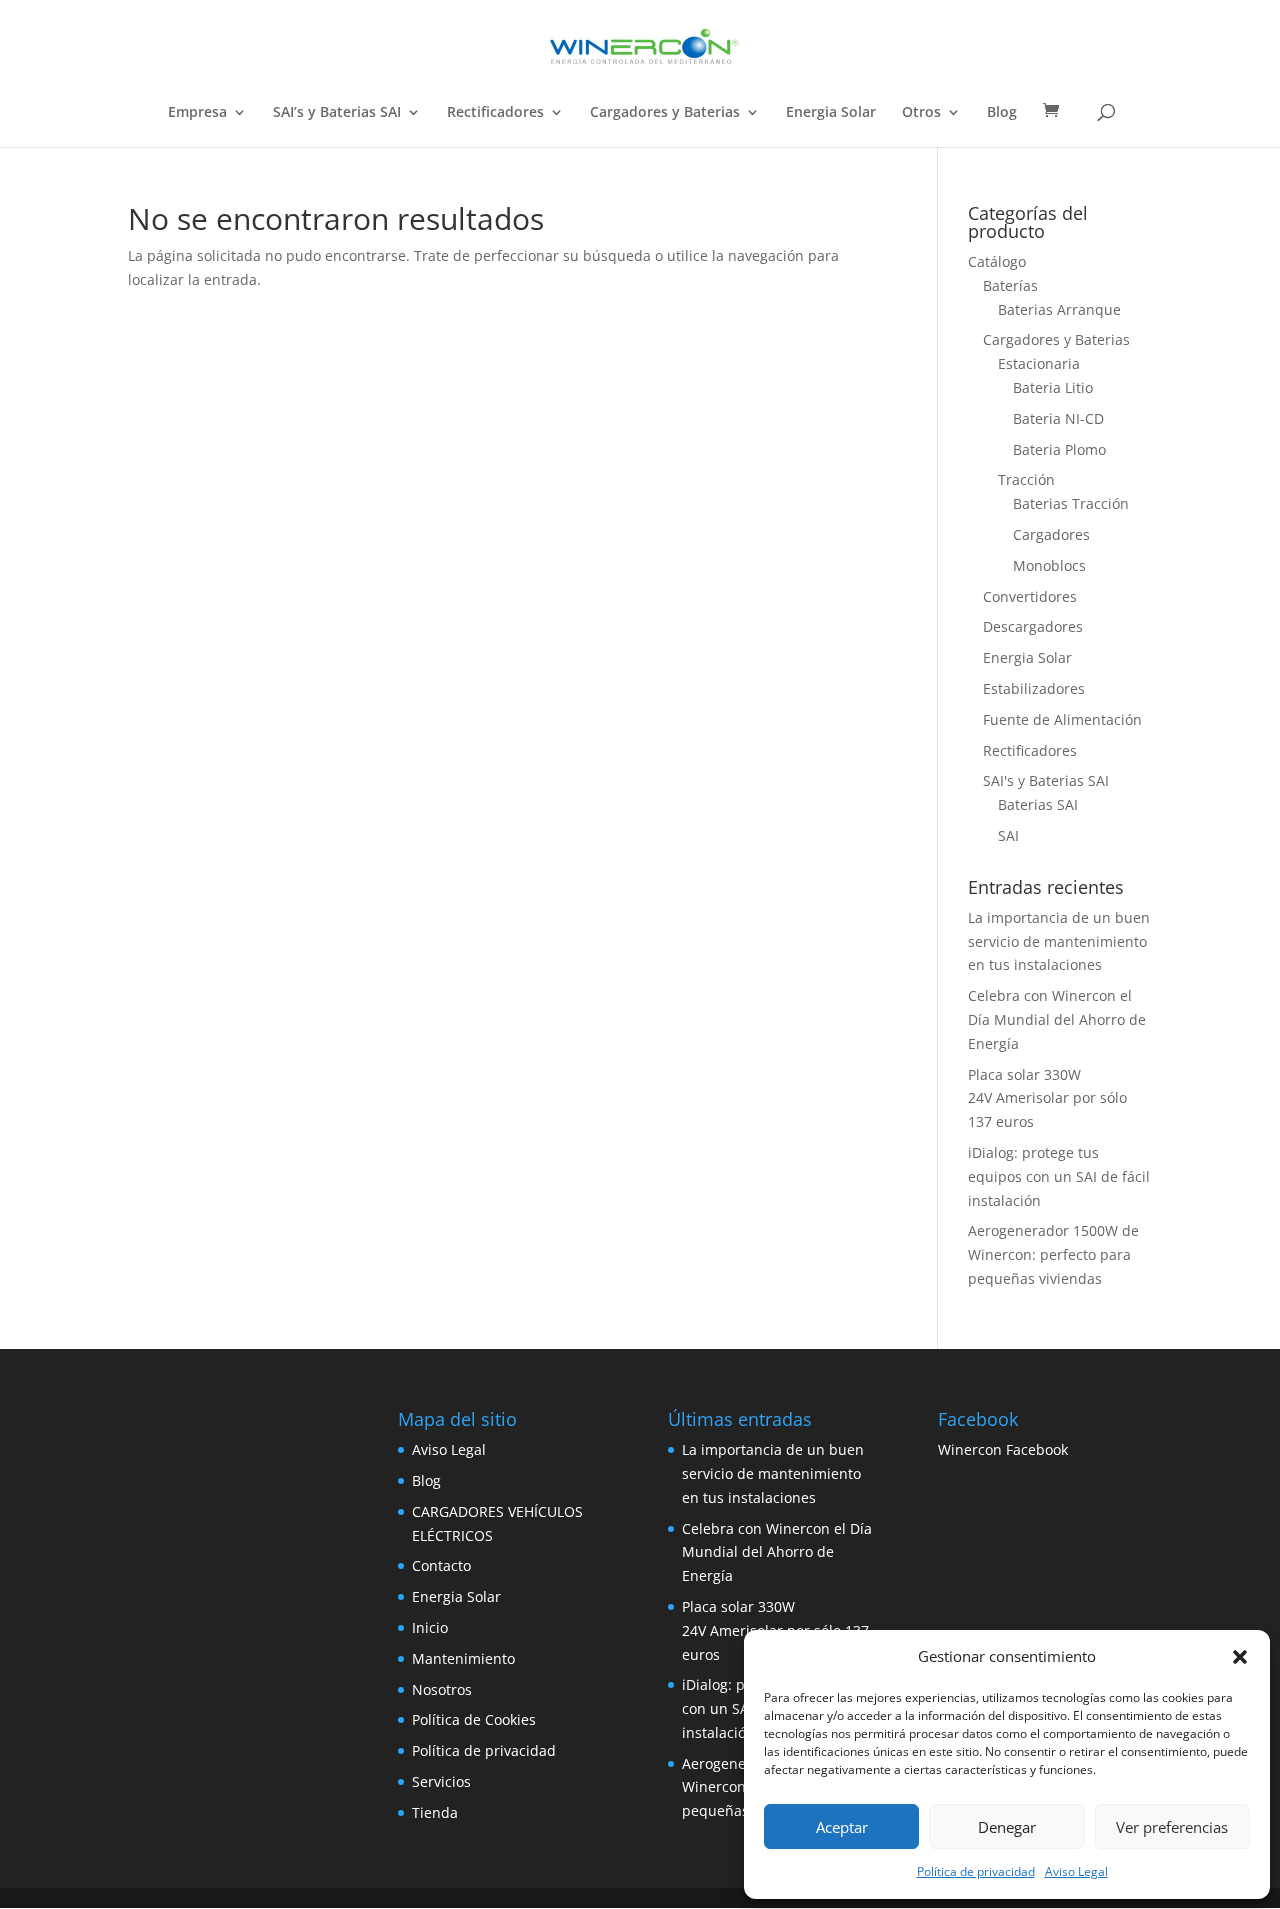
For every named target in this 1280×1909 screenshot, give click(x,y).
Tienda (435, 1812)
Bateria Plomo (1059, 449)
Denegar (1007, 1827)
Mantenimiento (463, 1658)
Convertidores (1030, 596)
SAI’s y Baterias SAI (337, 113)
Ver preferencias (1172, 1827)
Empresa (197, 113)
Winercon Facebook (1003, 1449)
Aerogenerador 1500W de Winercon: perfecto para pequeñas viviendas (1053, 1254)
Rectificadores (495, 113)
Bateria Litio (1053, 387)
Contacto (441, 1565)
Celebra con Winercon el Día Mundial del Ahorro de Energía (1057, 1019)
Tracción (1026, 479)
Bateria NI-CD (1058, 418)
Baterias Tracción (1071, 503)
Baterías (1010, 285)
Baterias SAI (1038, 804)
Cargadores (1051, 534)
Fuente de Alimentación (1062, 719)
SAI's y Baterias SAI (1046, 780)
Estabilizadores (1034, 688)
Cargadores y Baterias (665, 113)
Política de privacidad (976, 1871)
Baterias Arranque (1059, 309)
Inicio (430, 1627)
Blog (1002, 113)
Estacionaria (1039, 363)
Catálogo (997, 261)
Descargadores (1033, 626)
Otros (921, 113)
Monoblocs (1049, 565)
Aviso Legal (1076, 1871)
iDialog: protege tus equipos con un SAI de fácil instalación (1059, 1176)
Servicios (441, 1781)
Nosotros (442, 1689)
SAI (1008, 835)
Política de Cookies (474, 1719)
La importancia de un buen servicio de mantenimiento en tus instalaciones (1059, 941)
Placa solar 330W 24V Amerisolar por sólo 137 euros (1047, 1098)
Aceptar (842, 1827)
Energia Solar (831, 113)
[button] (1240, 1657)
